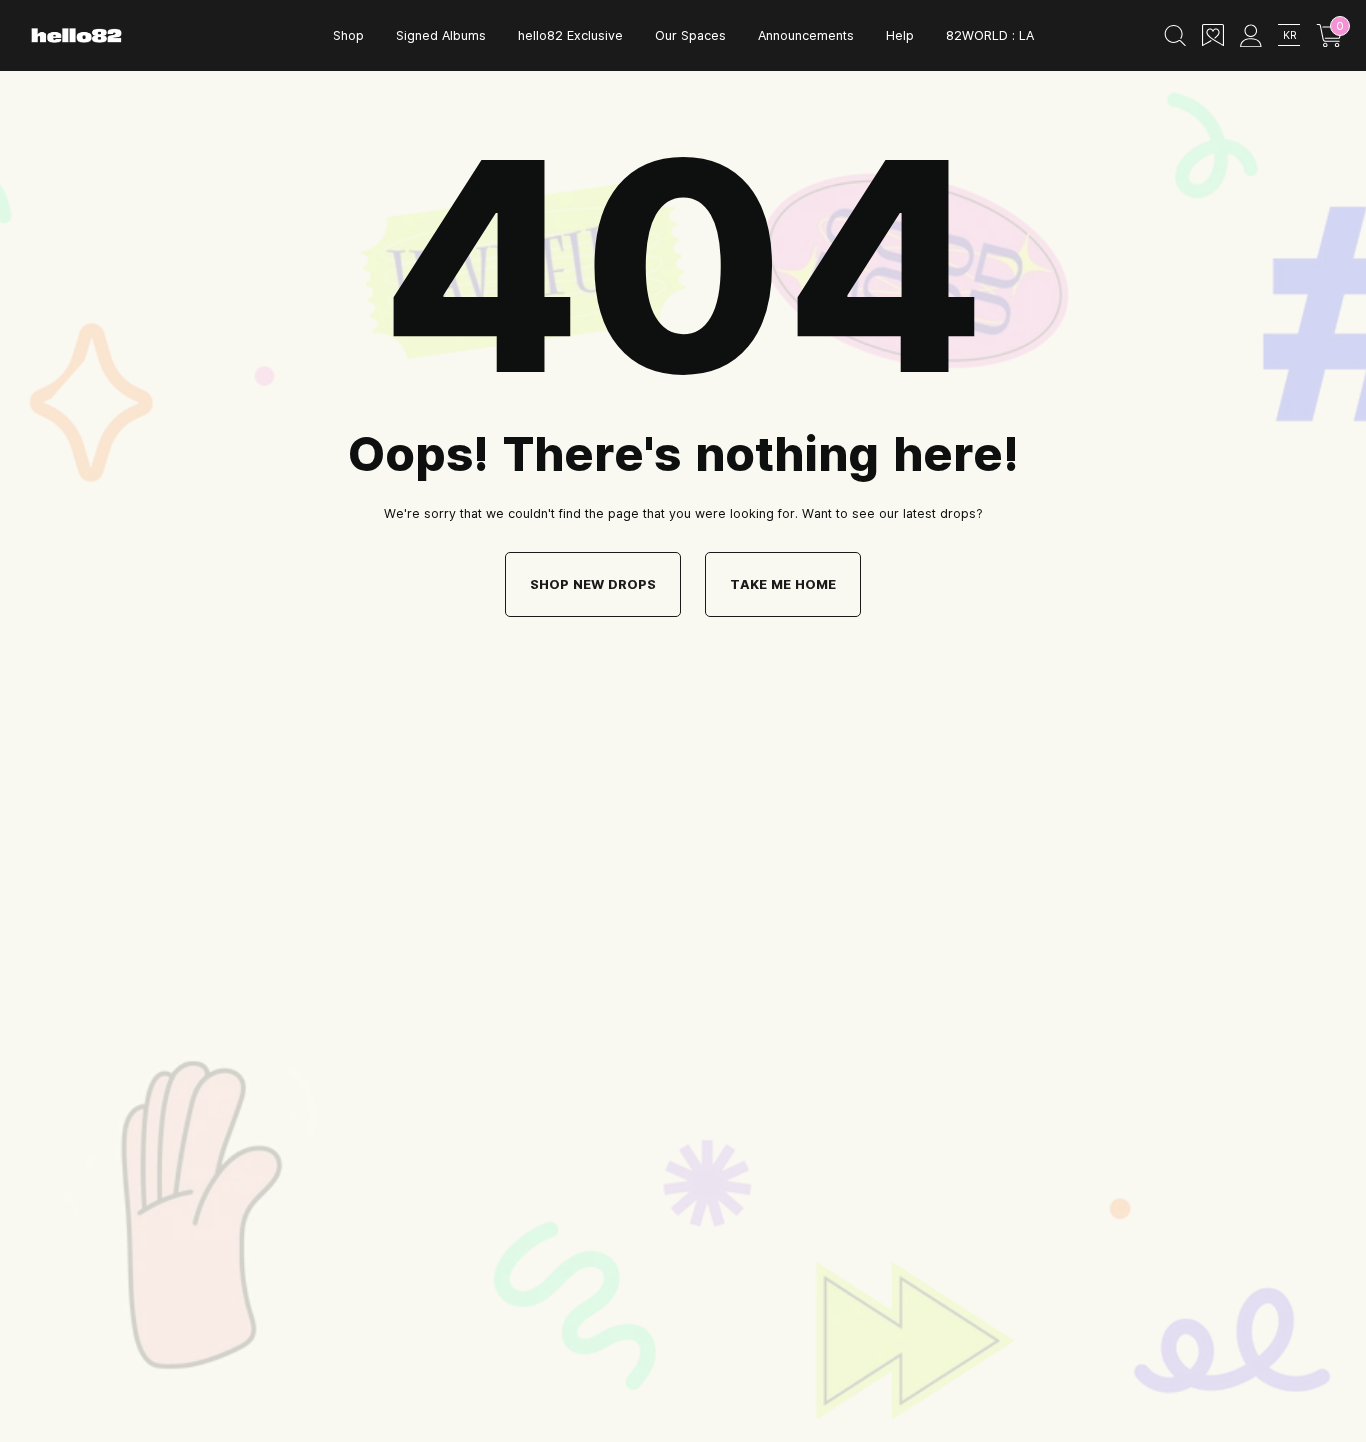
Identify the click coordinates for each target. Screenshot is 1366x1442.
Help (900, 35)
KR (1289, 34)
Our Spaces (690, 35)
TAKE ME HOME (783, 584)
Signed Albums (441, 35)
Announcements (806, 35)
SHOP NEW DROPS (593, 584)
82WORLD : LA (990, 35)
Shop (348, 35)
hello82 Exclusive (570, 35)
